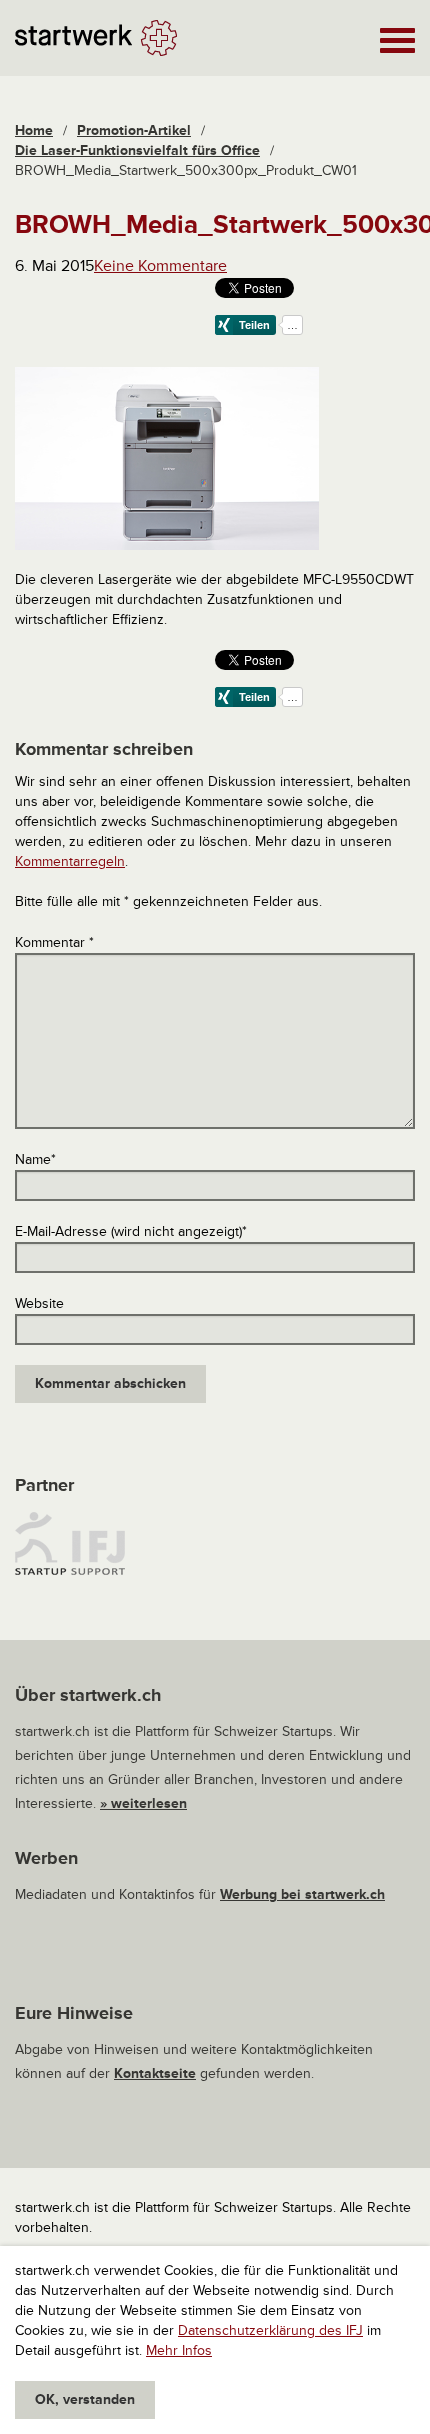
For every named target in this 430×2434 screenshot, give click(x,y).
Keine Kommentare (160, 266)
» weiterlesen (143, 1803)
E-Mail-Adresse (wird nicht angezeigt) (131, 1231)
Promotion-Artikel (134, 130)
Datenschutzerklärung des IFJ (270, 2330)
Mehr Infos (179, 2350)
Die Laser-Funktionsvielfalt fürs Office (137, 150)
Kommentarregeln (70, 861)
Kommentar (54, 942)
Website (39, 1303)
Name (35, 1159)
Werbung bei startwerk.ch (302, 1894)
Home (34, 130)
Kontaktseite (155, 2073)
